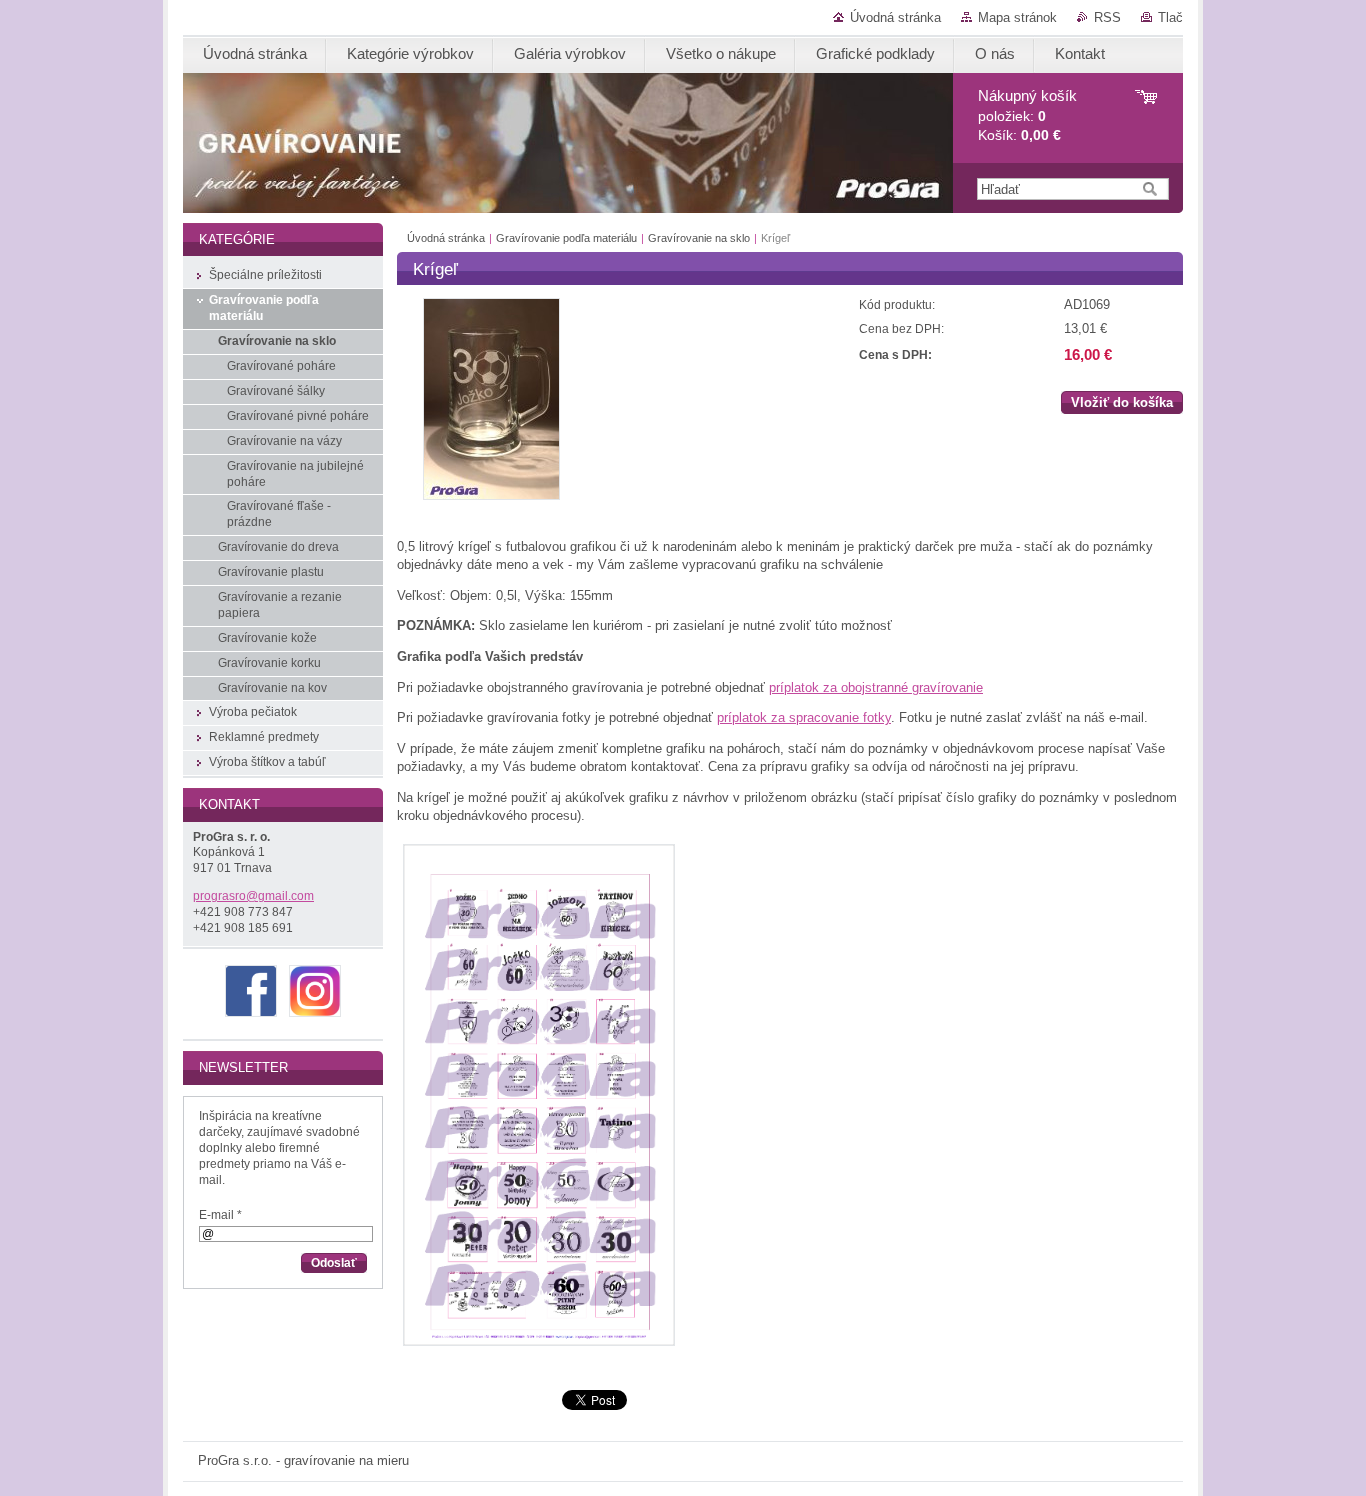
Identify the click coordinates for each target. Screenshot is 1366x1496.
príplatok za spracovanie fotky (804, 717)
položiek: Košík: (1027, 115)
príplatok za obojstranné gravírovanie (876, 687)
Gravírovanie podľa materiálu (566, 238)
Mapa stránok (1017, 17)
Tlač (1170, 17)
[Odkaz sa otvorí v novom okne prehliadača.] (491, 495)
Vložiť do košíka (1122, 402)
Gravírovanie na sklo (699, 238)
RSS (1107, 17)
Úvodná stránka (895, 17)
